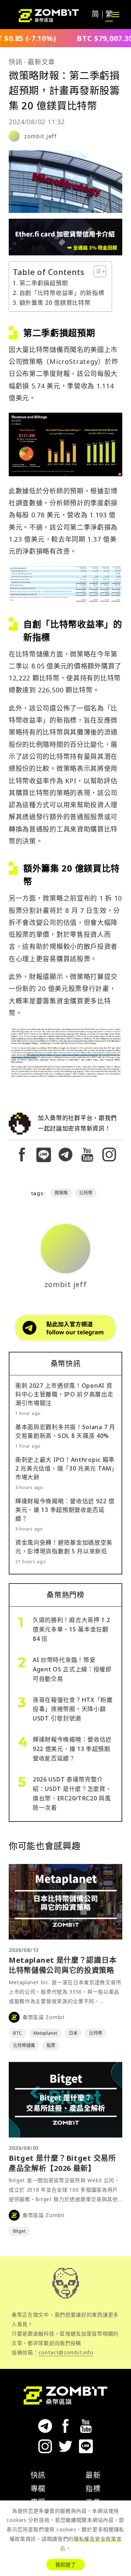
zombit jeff (40, 136)
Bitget (19, 2231)
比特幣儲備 (24, 2045)
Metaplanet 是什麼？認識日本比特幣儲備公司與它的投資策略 (63, 1965)
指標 (93, 2489)
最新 (93, 2475)
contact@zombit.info (66, 2352)
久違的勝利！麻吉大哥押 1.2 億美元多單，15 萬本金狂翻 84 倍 (72, 1629)
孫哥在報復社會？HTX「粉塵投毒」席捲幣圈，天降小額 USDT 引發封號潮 (73, 1709)
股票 (51, 2045)
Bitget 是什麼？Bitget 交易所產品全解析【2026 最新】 (62, 2163)
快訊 (15, 62)
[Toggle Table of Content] (96, 271)
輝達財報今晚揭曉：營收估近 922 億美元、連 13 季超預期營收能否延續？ (65, 1510)
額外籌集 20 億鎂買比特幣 (55, 303)
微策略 (61, 1193)
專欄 (38, 2489)
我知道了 (65, 2565)
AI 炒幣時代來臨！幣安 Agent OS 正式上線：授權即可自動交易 (72, 1669)
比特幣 (86, 1193)
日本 (73, 2033)
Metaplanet (45, 2033)
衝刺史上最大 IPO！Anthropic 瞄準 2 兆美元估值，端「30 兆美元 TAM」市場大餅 (65, 1468)
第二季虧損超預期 (43, 283)
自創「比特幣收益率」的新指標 (62, 293)
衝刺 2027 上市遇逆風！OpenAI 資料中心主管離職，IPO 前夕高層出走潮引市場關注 (64, 1394)
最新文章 (41, 62)
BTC (17, 2033)
